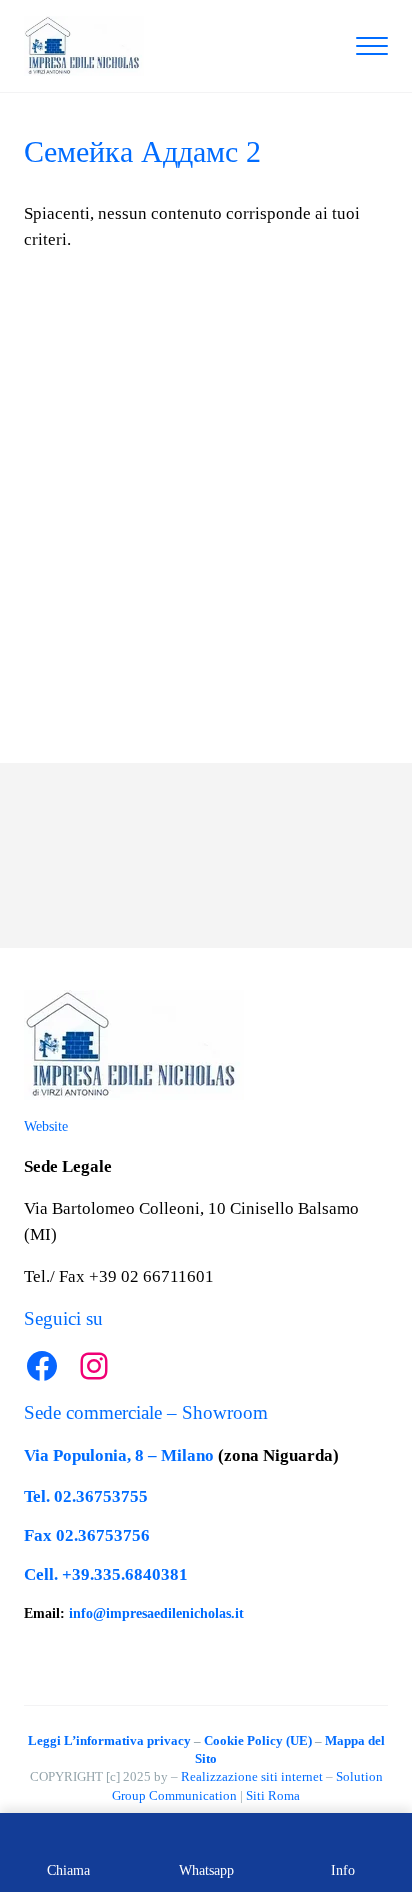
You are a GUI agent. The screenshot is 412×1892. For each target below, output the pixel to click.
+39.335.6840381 (125, 1574)
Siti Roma (273, 1795)
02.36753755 (101, 1496)
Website (46, 1126)
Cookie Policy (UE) (258, 1740)
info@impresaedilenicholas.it (156, 1613)
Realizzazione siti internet (252, 1776)
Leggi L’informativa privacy (109, 1740)
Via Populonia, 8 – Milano (119, 1455)
